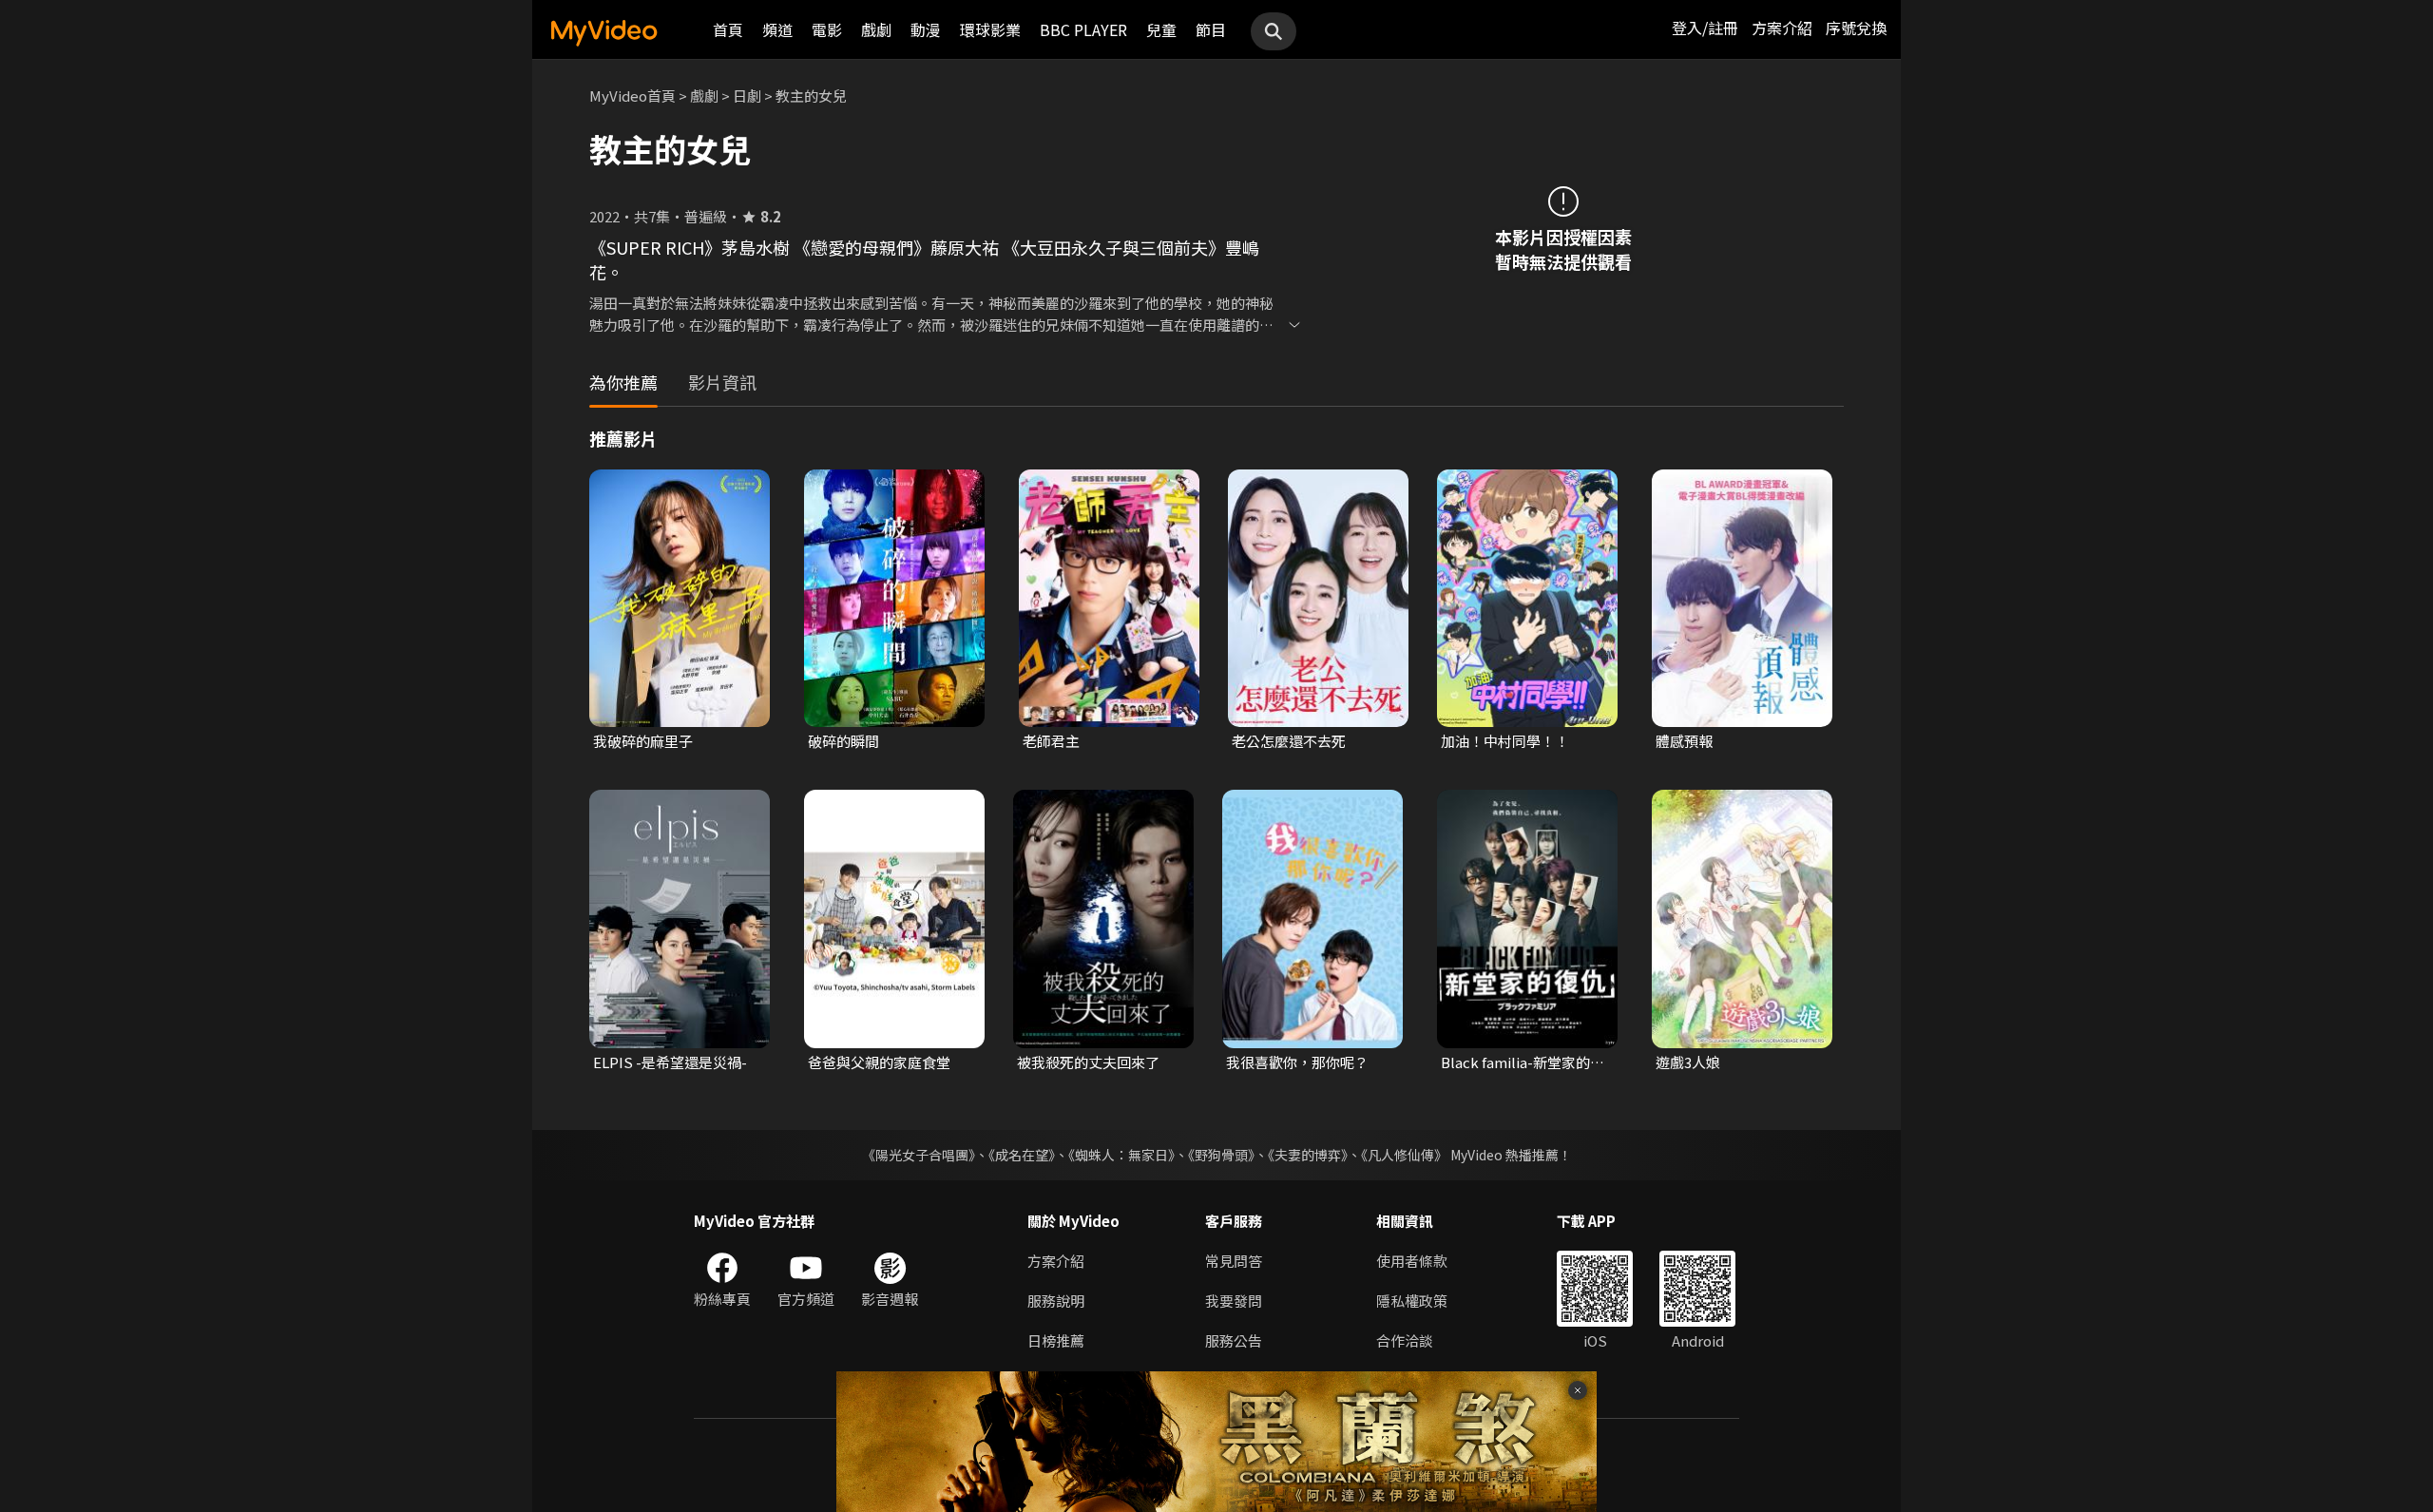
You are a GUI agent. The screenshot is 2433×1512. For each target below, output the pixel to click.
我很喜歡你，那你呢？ (1297, 1062)
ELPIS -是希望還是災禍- (670, 1062)
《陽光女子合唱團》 (919, 1155)
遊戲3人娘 (1688, 1062)
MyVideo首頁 (632, 96)
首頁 (728, 29)
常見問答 (1234, 1261)
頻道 (777, 29)
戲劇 (876, 29)
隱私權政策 (1412, 1301)
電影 (827, 29)
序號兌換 (1856, 28)
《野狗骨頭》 (1221, 1155)
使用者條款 (1412, 1261)
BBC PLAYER (1083, 29)
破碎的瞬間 (843, 741)
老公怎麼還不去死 (1289, 741)
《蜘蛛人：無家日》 (1121, 1155)
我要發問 (1234, 1301)
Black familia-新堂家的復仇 (1523, 1062)
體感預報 (1684, 741)
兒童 (1161, 29)
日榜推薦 (1056, 1340)
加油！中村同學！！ (1505, 741)
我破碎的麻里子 (643, 741)
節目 (1211, 29)
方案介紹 (1782, 28)
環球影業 (990, 29)
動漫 (926, 29)
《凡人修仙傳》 (1404, 1155)
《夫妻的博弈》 (1308, 1155)
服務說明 (1056, 1301)
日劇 (747, 96)
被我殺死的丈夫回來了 (1088, 1062)
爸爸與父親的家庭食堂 (879, 1062)
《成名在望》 (1022, 1155)
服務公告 (1234, 1340)
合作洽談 (1405, 1340)
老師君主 (1051, 741)
